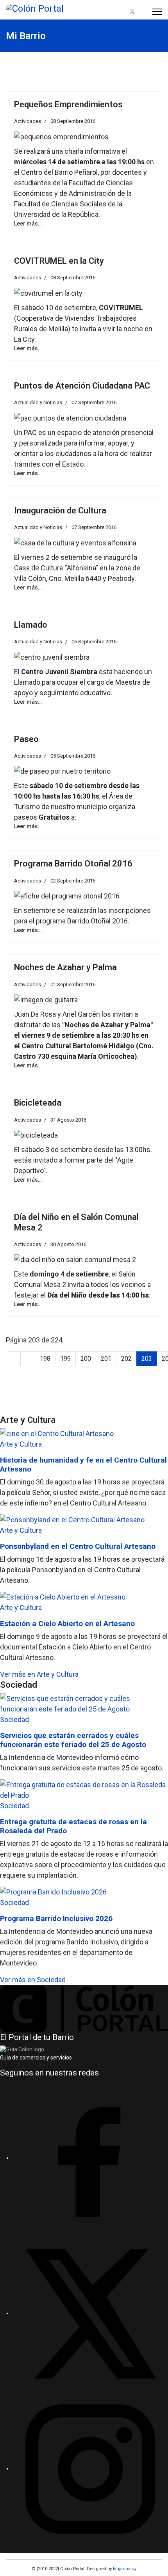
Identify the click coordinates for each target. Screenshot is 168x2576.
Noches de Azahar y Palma (65, 967)
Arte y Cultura (21, 1444)
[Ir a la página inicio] (13, 1359)
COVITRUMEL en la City (59, 261)
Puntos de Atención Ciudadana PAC (82, 386)
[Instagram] (142, 12)
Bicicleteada (38, 1103)
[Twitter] (132, 12)
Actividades (28, 121)
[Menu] (157, 12)
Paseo (26, 739)
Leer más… (28, 224)
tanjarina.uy (124, 2569)
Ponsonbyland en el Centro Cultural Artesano (78, 1546)
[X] (90, 2313)
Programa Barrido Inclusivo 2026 (56, 1918)
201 (106, 1359)
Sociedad (14, 1719)
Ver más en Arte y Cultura (39, 1674)
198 (45, 1359)
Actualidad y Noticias (38, 402)
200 (86, 1359)
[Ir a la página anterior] (28, 1359)
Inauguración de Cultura (60, 510)
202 (126, 1359)
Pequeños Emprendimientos (68, 104)
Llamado (31, 625)
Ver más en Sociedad (33, 1980)
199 (65, 1359)
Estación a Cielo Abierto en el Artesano (67, 1624)
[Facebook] (123, 12)
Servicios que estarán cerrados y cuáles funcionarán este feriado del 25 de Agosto (73, 1740)
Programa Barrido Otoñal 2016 (73, 864)
